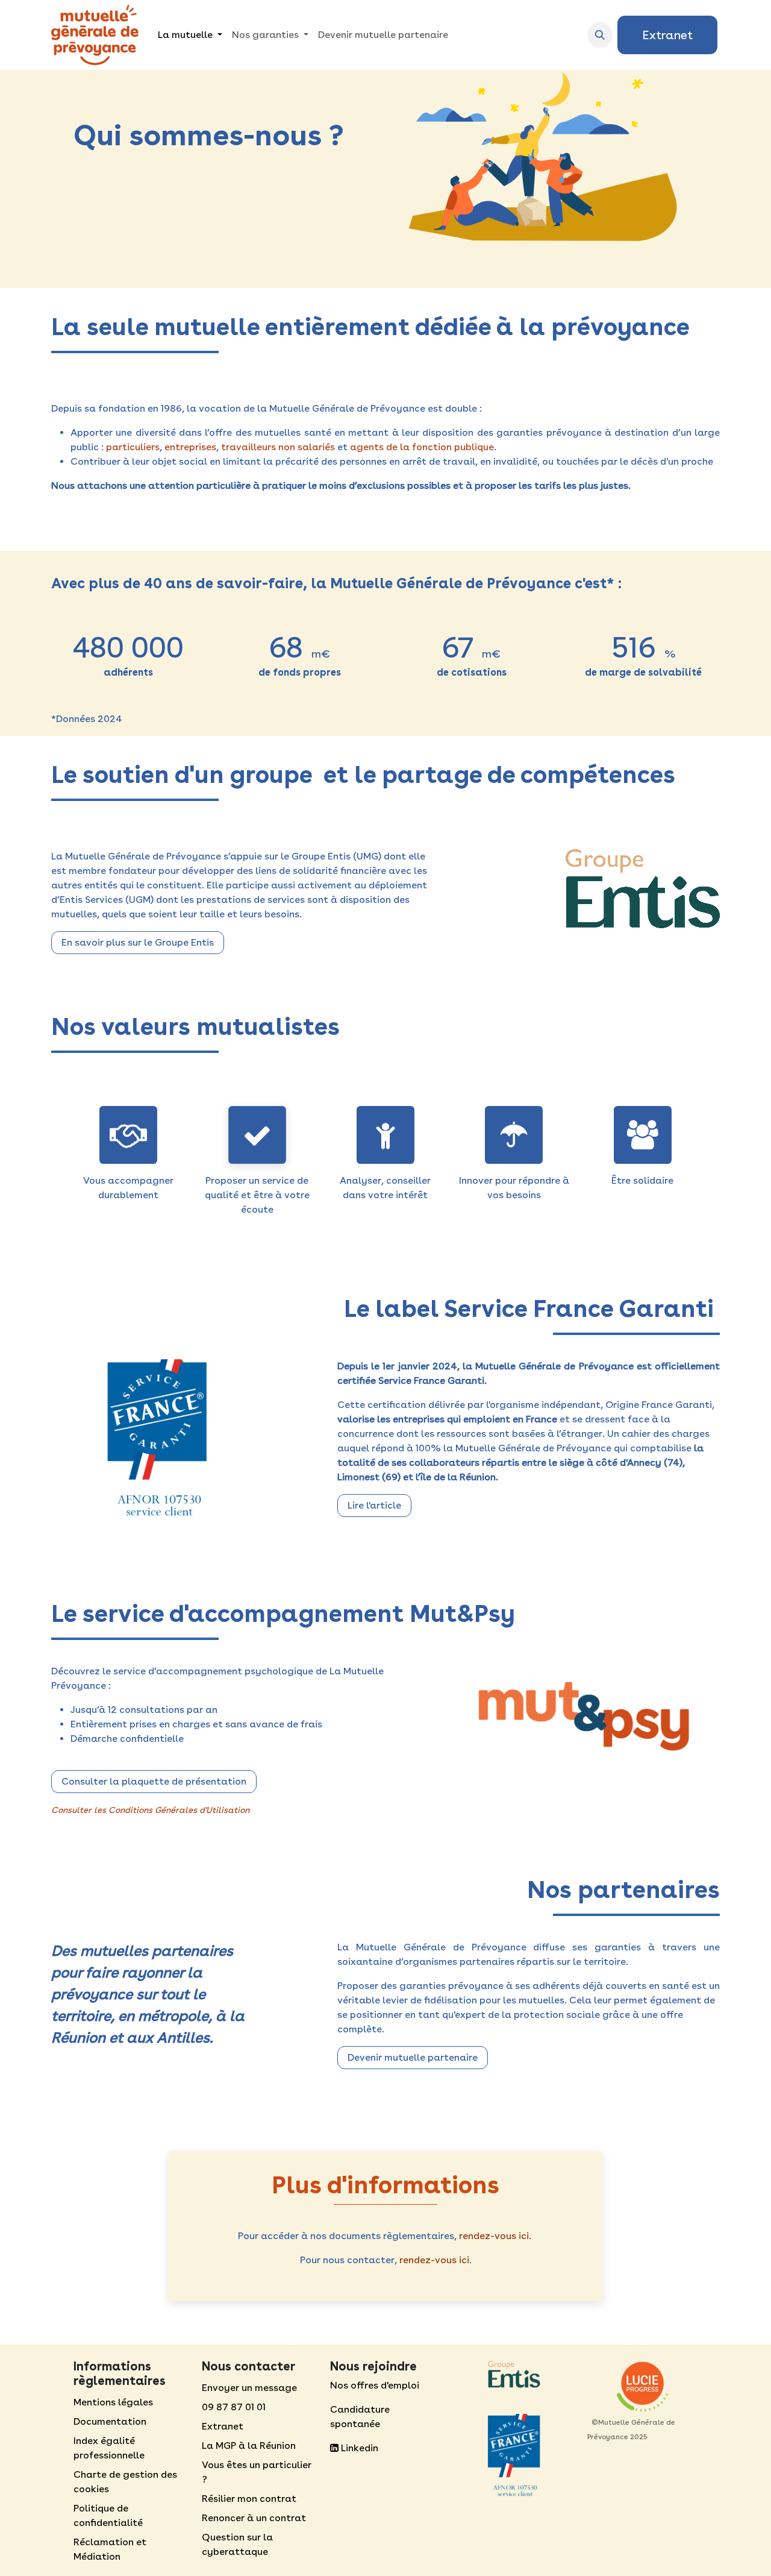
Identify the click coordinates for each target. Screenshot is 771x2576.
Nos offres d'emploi (375, 2385)
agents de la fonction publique (422, 447)
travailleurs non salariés (278, 447)
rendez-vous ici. (495, 2236)
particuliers (133, 447)
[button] (600, 35)
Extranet (667, 35)
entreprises (190, 447)
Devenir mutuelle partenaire (413, 2057)
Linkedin (358, 2448)
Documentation (110, 2421)
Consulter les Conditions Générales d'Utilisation (150, 1810)
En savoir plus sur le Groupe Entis (138, 942)
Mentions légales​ (113, 2402)
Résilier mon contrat (249, 2499)
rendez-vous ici (434, 2260)
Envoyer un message (249, 2388)
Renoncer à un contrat (254, 2518)
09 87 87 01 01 (234, 2407)
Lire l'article (374, 1505)
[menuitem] (190, 35)
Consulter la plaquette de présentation (154, 1781)
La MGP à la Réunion (249, 2446)
